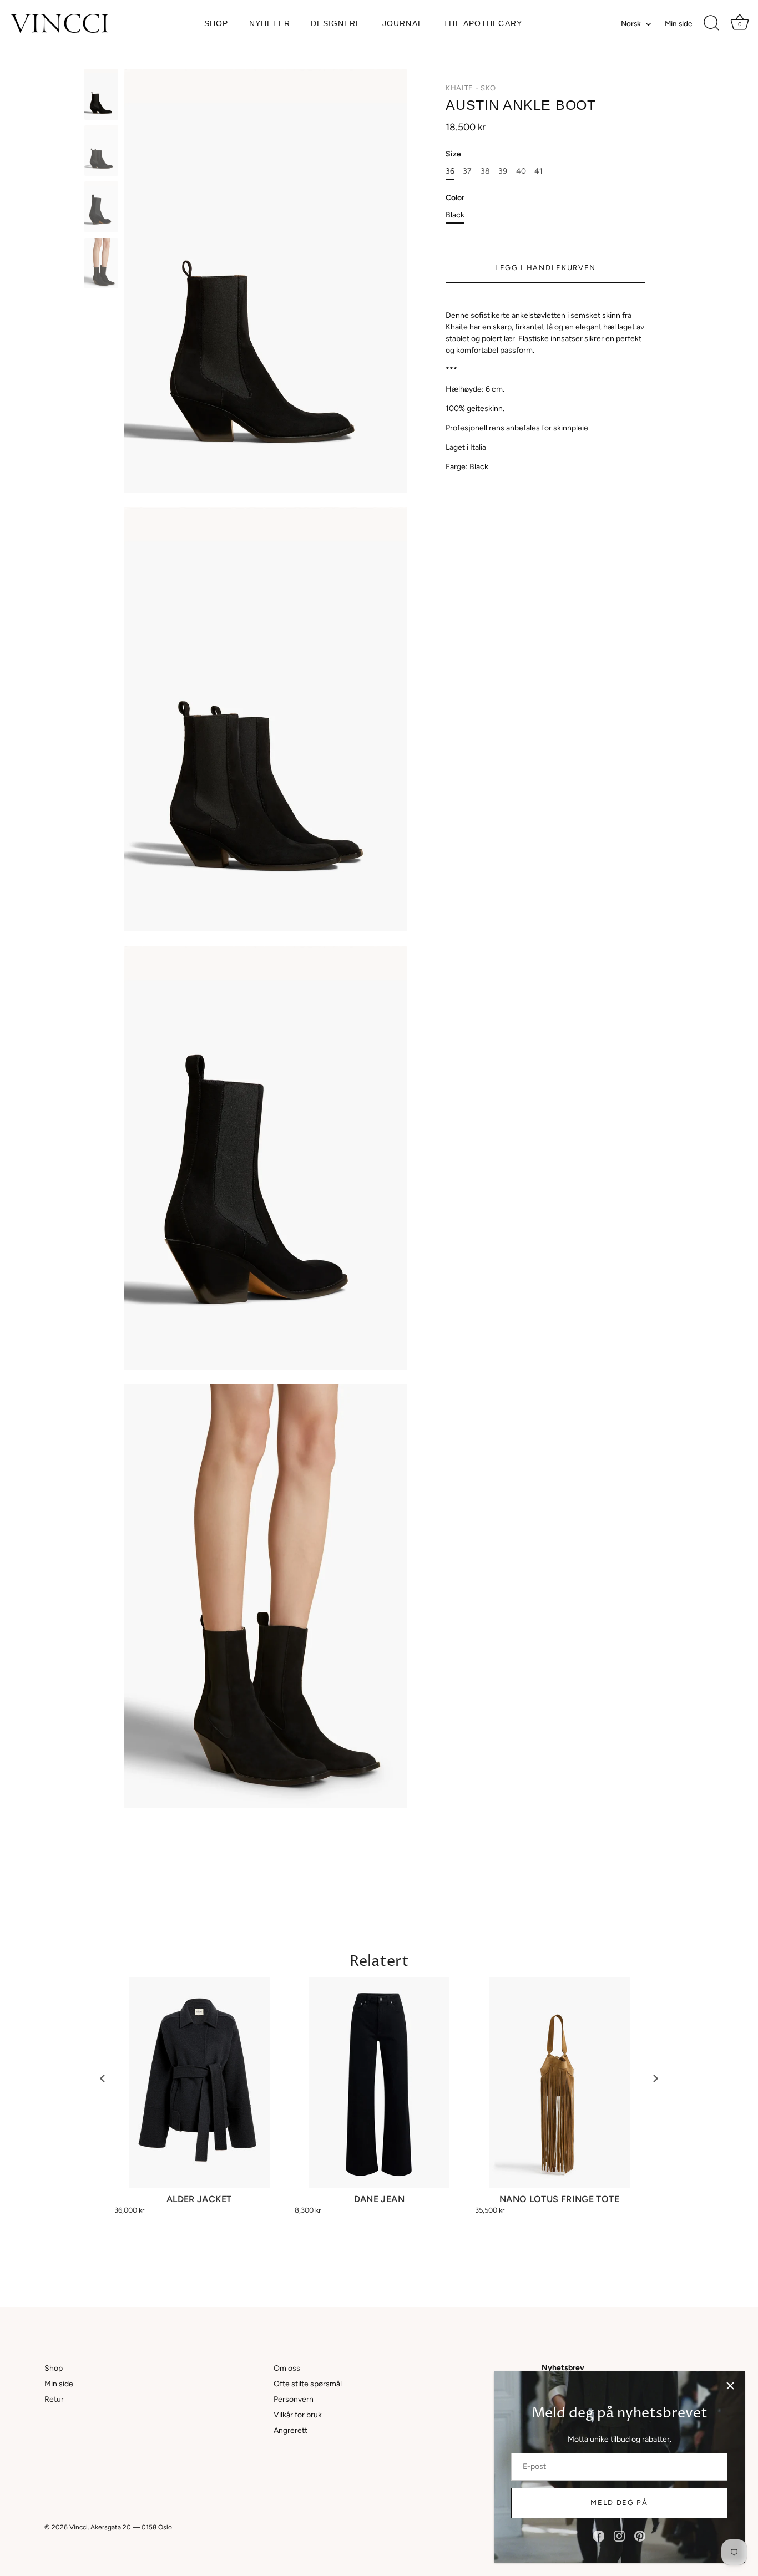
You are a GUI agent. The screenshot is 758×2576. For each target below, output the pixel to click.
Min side (678, 23)
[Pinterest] (640, 2536)
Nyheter (270, 24)
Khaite (459, 88)
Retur (54, 2399)
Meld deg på (619, 2503)
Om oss (287, 2368)
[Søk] (711, 23)
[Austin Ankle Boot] (101, 94)
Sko (488, 88)
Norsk (631, 23)
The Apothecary (483, 24)
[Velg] (730, 2386)
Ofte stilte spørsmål (308, 2384)
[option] (101, 96)
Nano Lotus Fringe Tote (559, 2199)
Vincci (79, 2527)
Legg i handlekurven (545, 267)
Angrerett (290, 2430)
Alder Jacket (199, 2199)
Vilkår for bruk (298, 2415)
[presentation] (103, 2078)
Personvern (294, 2399)
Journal (403, 24)
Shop (216, 24)
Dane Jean (379, 2199)
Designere (336, 24)
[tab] (545, 391)
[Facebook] (599, 2536)
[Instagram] (619, 2536)
